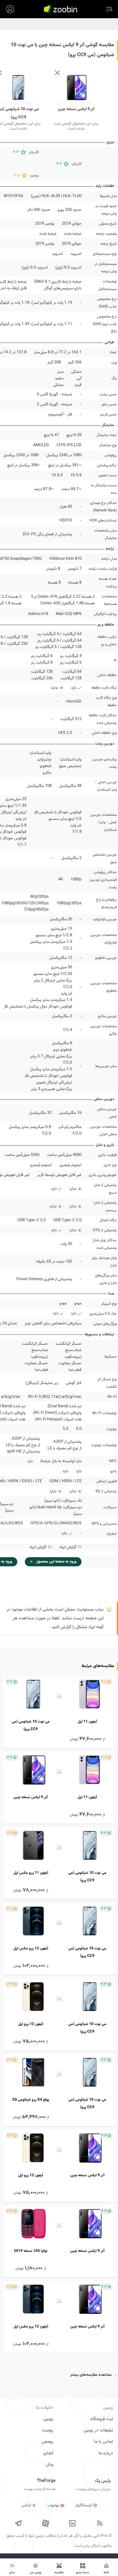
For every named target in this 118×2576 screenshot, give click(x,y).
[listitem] (59, 1712)
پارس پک (103, 2481)
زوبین (48, 2419)
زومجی (47, 2442)
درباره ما (106, 2453)
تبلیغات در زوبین (98, 2430)
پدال (50, 2465)
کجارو (48, 2453)
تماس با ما (104, 2442)
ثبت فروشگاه (102, 2419)
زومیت (48, 2430)
